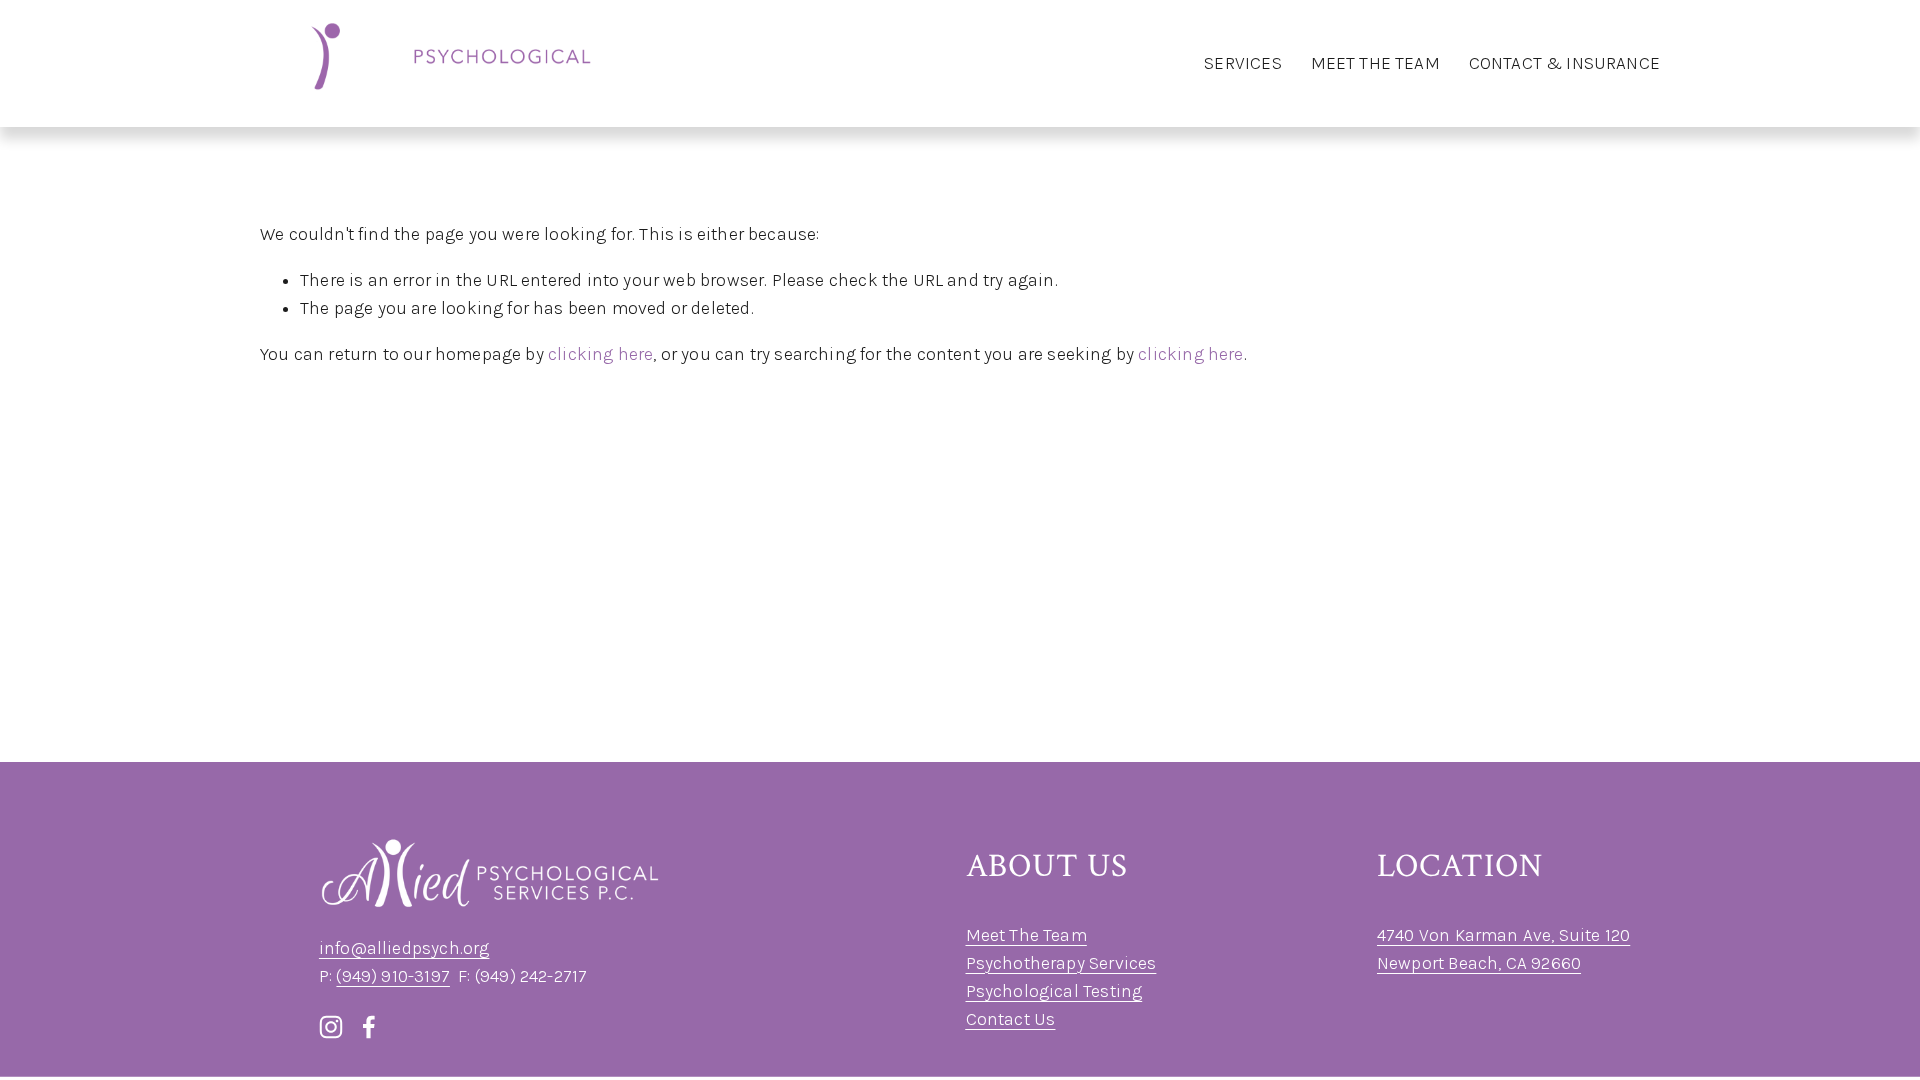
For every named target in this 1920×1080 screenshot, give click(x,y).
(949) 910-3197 (392, 976)
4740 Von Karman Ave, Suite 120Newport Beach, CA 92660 (1503, 949)
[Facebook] (369, 1027)
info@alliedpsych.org (404, 948)
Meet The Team (1026, 935)
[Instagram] (331, 1027)
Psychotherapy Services (1061, 963)
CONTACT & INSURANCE (1564, 63)
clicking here (600, 354)
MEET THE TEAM (1375, 63)
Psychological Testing (1054, 991)
